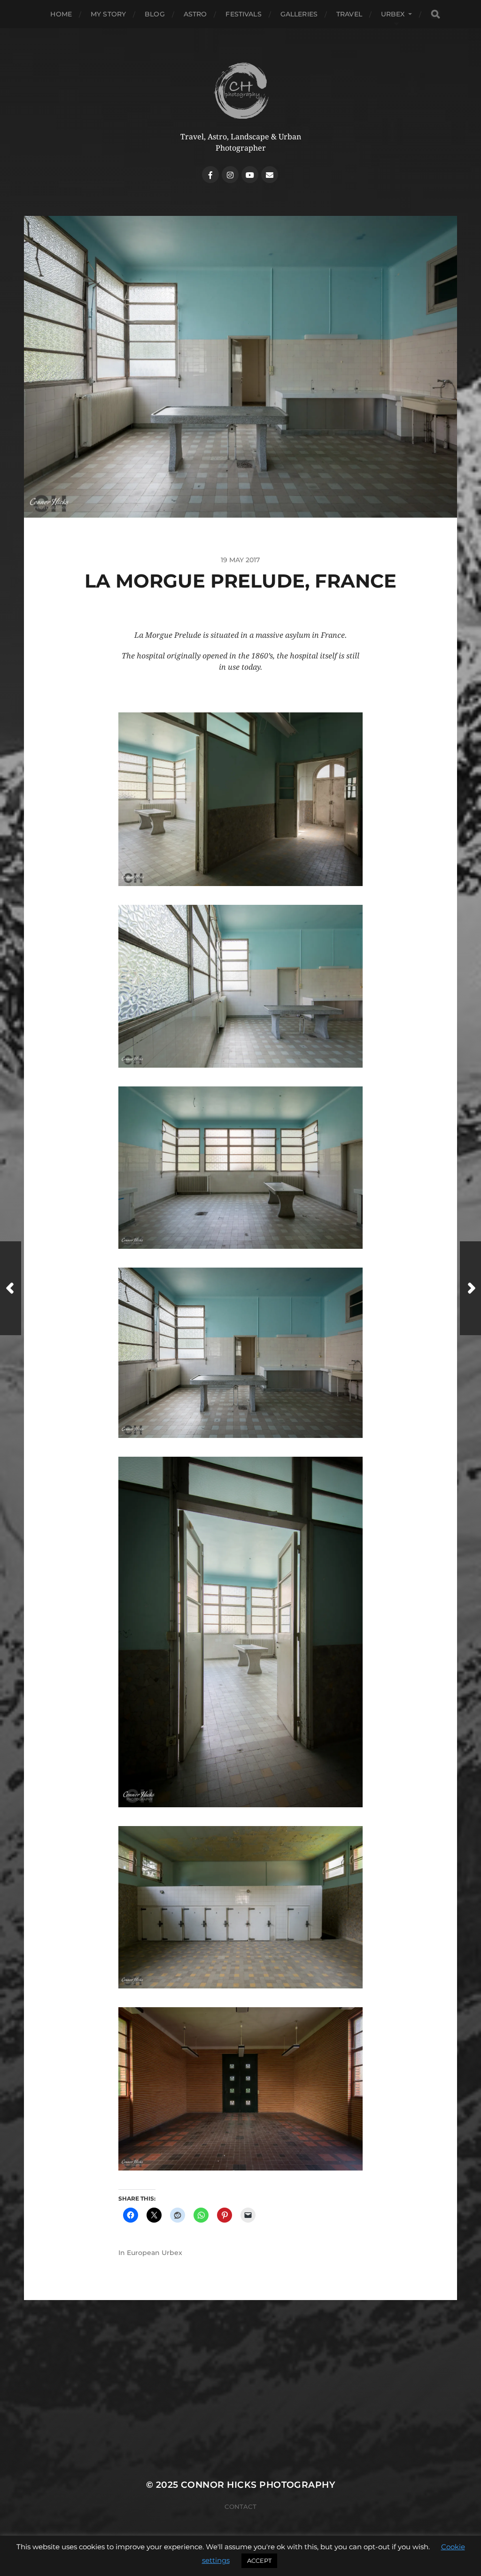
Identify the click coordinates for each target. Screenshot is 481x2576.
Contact (240, 2507)
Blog (155, 14)
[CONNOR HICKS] (241, 90)
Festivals (243, 14)
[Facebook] (210, 175)
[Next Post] (470, 1288)
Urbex (393, 14)
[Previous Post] (11, 1288)
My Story (108, 14)
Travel (349, 14)
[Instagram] (230, 175)
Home (61, 14)
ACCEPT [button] (259, 2561)
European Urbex (155, 2253)
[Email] (270, 175)
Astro (195, 14)
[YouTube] (250, 175)
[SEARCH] (435, 14)
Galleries (299, 14)
